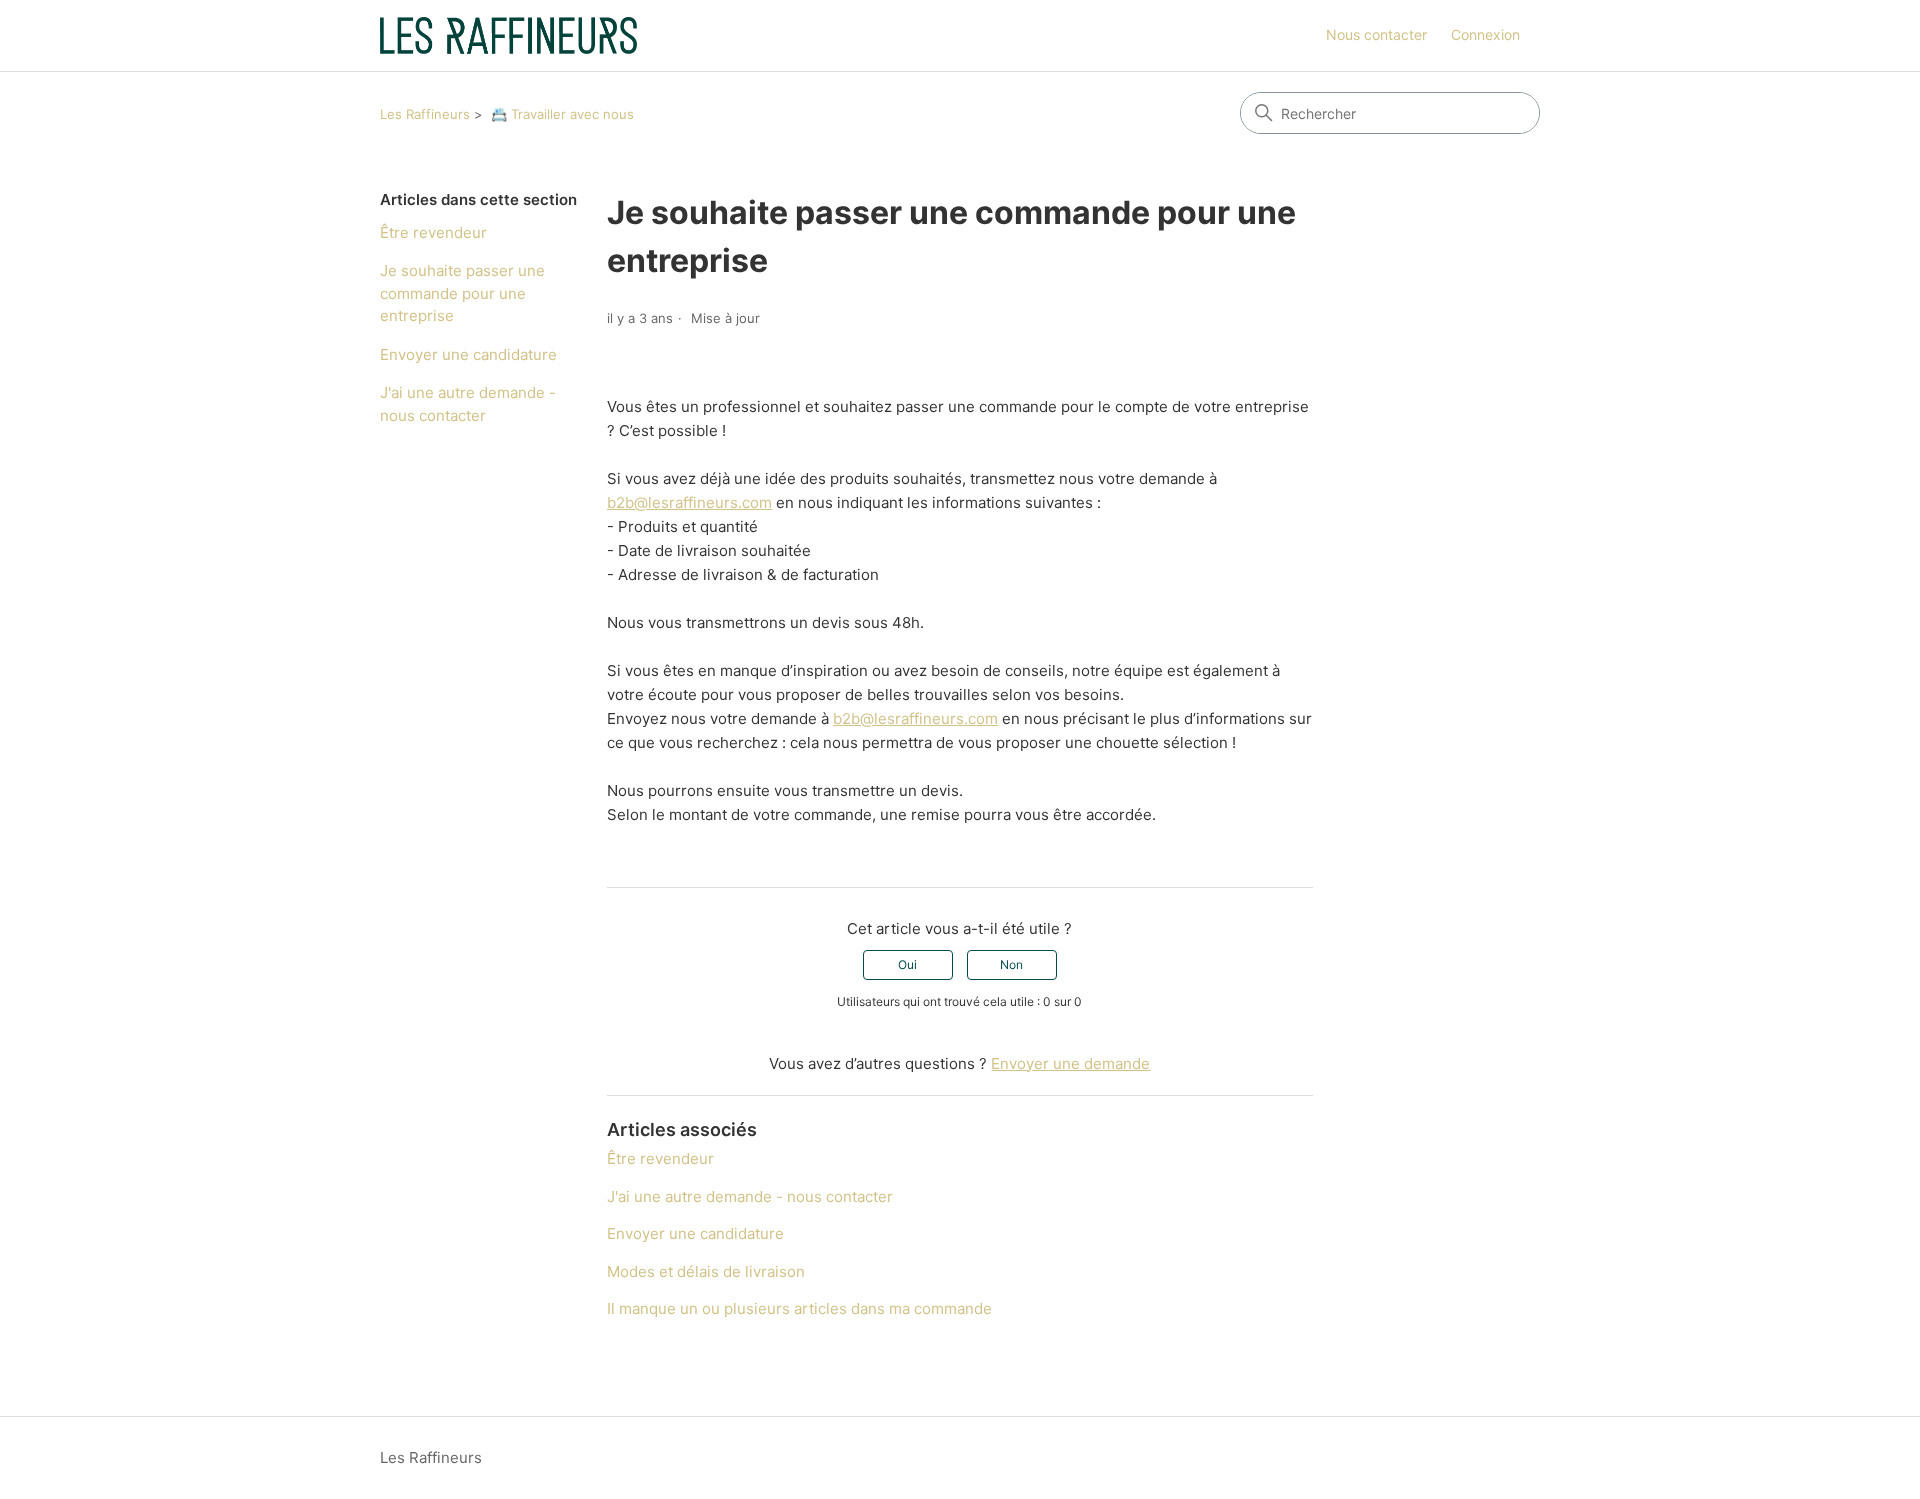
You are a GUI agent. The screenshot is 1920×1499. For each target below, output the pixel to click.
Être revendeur (433, 232)
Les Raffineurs (425, 114)
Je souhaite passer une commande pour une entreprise (462, 293)
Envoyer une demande (1070, 1063)
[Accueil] (508, 35)
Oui (907, 964)
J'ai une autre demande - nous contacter (468, 404)
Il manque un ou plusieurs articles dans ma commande (799, 1308)
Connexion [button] (1485, 34)
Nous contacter (1376, 34)
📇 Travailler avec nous (562, 114)
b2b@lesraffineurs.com (689, 502)
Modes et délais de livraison (706, 1271)
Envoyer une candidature (468, 354)
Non (1011, 964)
